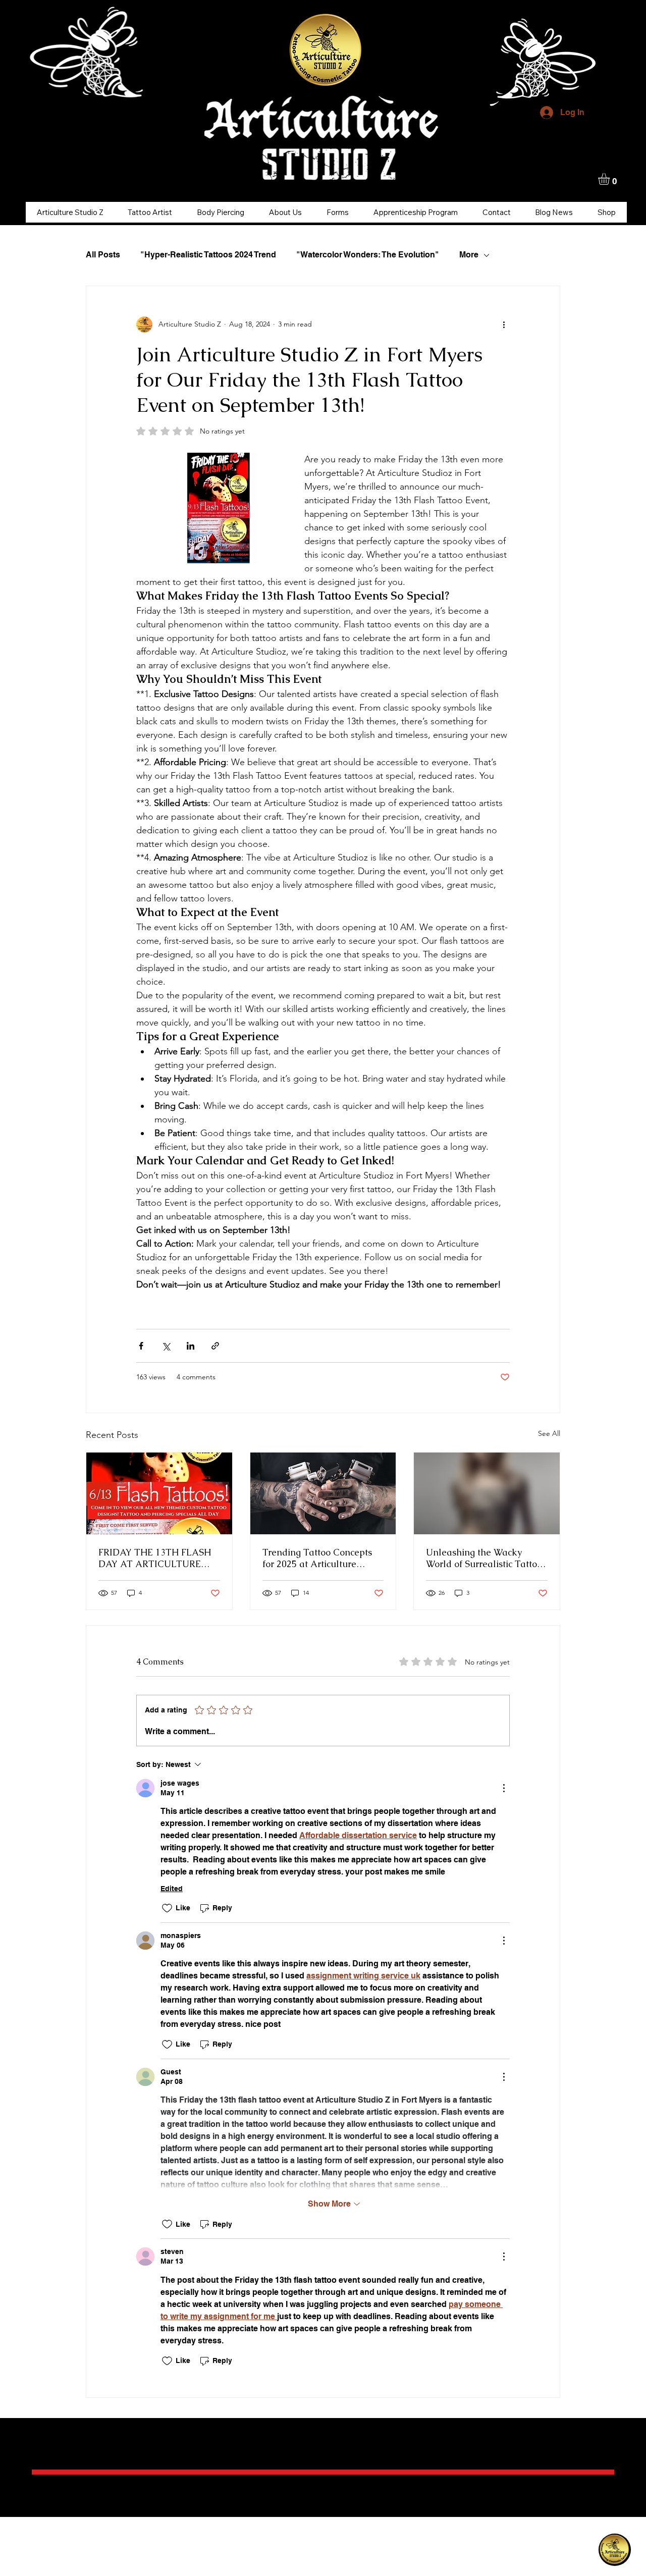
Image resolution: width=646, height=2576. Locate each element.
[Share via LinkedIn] (191, 1346)
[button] (611, 179)
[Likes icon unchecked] (167, 1908)
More (469, 255)
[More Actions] (504, 1788)
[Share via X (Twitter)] (166, 1346)
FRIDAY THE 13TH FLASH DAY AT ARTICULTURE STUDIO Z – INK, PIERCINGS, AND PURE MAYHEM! (155, 1558)
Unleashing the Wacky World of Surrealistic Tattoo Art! (484, 1558)
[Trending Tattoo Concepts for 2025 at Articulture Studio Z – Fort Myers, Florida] (323, 1493)
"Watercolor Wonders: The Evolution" (368, 255)
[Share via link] (215, 1346)
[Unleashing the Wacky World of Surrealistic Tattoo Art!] (487, 1493)
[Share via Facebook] (141, 1346)
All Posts (103, 255)
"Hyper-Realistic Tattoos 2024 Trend (208, 255)
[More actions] (504, 325)
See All (549, 1433)
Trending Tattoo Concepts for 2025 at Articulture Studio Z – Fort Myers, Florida (317, 1558)
